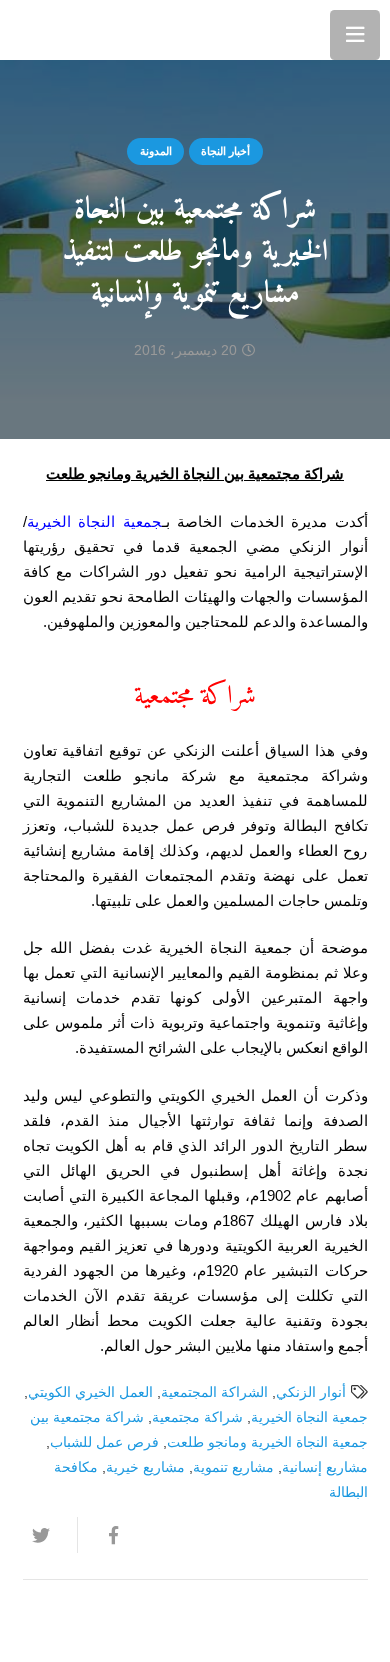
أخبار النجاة (225, 151)
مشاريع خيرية (145, 1467)
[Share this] (104, 1535)
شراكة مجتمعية (197, 1417)
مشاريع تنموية (233, 1467)
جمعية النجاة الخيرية (94, 521)
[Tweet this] (50, 1535)
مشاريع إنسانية (325, 1467)
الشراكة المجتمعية (214, 1392)
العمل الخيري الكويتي (90, 1392)
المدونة (156, 151)
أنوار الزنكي (311, 1392)
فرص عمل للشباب (104, 1442)
